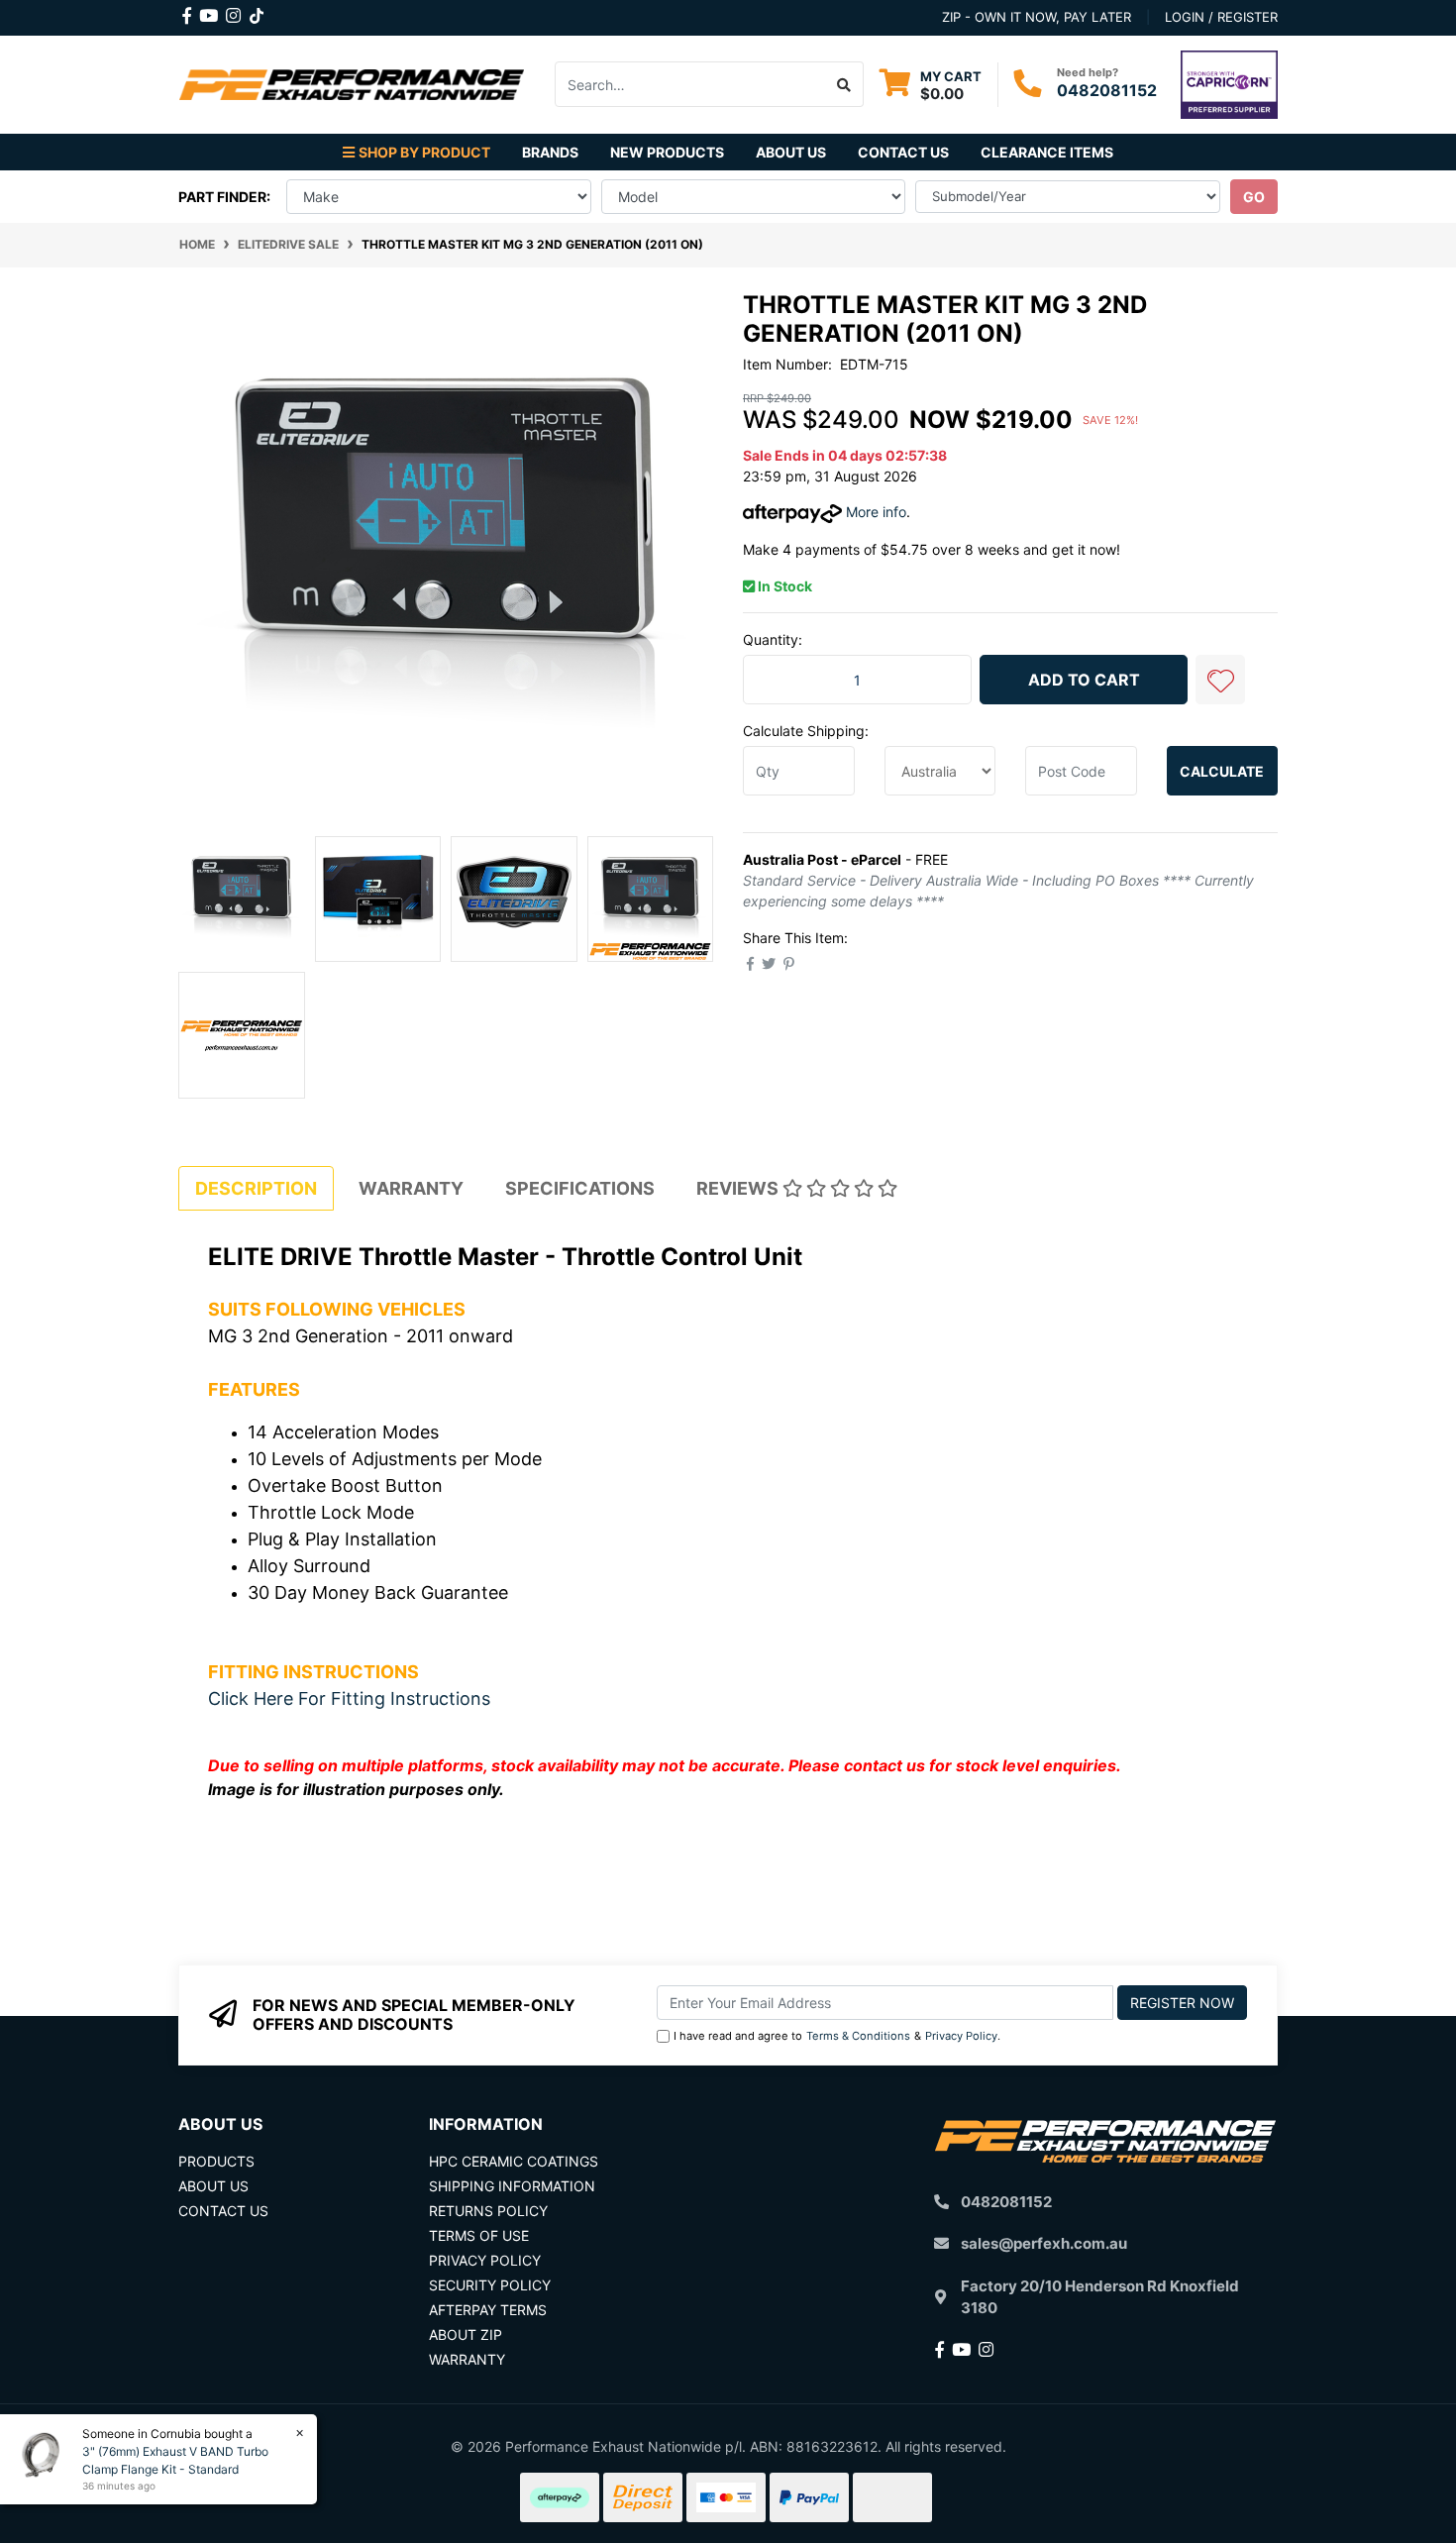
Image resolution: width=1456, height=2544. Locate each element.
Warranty (411, 1188)
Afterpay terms (488, 2310)
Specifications (580, 1188)
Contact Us (903, 152)
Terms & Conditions (858, 2036)
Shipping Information (512, 2186)
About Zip (466, 2334)
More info (874, 512)
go (1254, 197)
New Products (667, 152)
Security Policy (490, 2285)
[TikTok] (257, 12)
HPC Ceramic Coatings (514, 2161)
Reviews (739, 1188)
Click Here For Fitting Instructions (349, 1698)
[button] (1220, 680)
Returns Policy (488, 2211)
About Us (791, 152)
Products (216, 2161)
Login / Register (1221, 17)
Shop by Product (424, 152)
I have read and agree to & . (837, 2036)
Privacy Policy (961, 2036)
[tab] (256, 1188)
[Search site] (844, 84)
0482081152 (1107, 90)
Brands (550, 152)
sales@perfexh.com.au (1044, 2243)
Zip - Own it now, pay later (1037, 17)
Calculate (1222, 771)
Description (256, 1188)
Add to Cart (1084, 680)
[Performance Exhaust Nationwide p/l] (352, 83)
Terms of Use (479, 2235)
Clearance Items (1047, 152)
